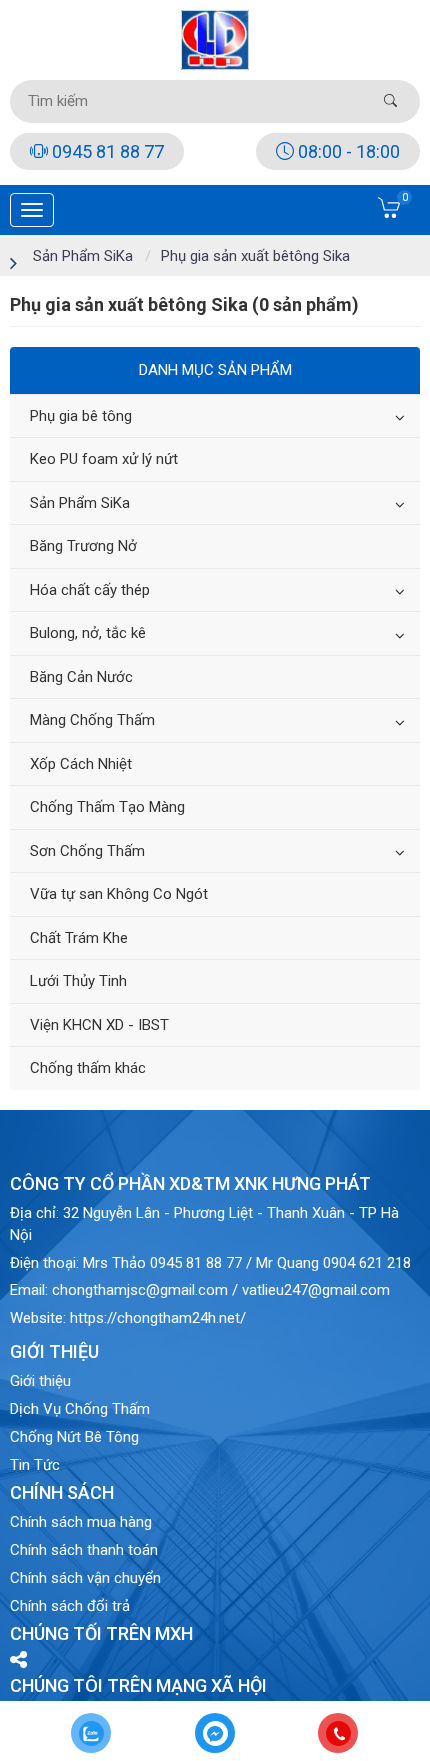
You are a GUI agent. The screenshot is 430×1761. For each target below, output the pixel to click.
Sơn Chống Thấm (87, 851)
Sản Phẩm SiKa (80, 503)
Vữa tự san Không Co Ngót (119, 894)
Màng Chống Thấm (92, 720)
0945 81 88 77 (106, 151)
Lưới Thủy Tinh (78, 981)
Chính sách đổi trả (70, 1606)
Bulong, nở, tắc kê (88, 633)
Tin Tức (35, 1465)
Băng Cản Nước (81, 677)
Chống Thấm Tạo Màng (107, 807)
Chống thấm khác (88, 1068)
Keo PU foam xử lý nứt (104, 459)
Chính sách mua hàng (81, 1522)
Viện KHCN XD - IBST (99, 1025)
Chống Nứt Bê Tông (74, 1437)
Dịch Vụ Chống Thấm (80, 1409)
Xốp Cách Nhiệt (81, 764)
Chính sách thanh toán (84, 1550)
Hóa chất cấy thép (90, 590)
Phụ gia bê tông (81, 416)
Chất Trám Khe (79, 938)
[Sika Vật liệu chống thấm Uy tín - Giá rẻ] (215, 39)
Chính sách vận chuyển (85, 1578)
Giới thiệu (40, 1381)
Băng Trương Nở (83, 546)
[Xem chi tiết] (390, 214)
